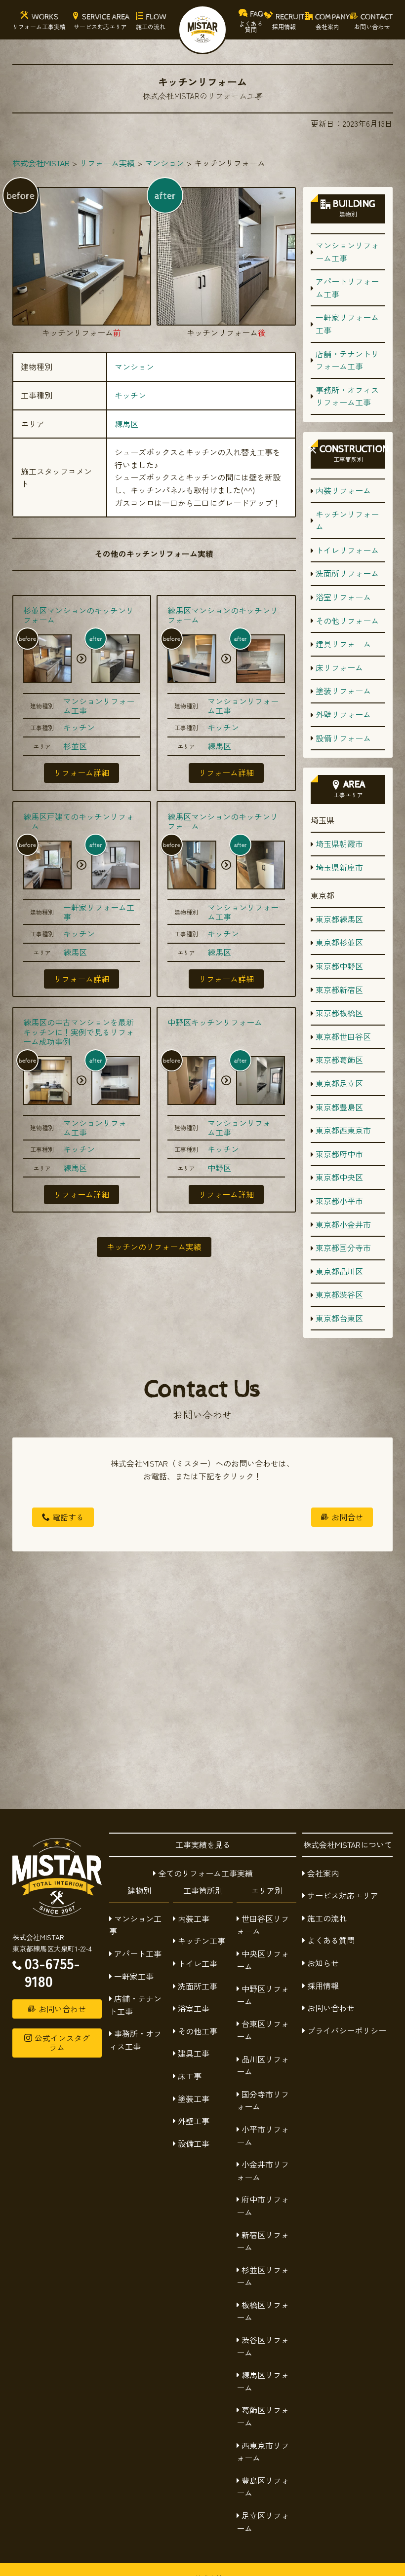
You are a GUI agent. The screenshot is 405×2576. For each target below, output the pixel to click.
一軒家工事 (134, 1976)
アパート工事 (138, 1953)
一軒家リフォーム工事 (99, 912)
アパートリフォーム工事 (347, 288)
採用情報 (323, 1986)
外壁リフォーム (343, 714)
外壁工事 (194, 2121)
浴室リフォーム (343, 597)
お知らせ (323, 1963)
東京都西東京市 (343, 1130)
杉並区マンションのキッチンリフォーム (79, 615)
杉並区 (75, 746)
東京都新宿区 (339, 990)
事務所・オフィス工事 (135, 2040)
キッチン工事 (202, 1941)
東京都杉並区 (339, 942)
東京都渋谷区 (339, 1294)
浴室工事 (194, 2008)
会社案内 (323, 1873)
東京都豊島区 (339, 1107)
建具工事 (194, 2053)
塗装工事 (194, 2098)
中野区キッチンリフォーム (215, 1022)
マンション (134, 367)
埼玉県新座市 (339, 867)
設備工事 (194, 2143)
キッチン (130, 395)
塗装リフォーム (343, 691)
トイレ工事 (198, 1963)
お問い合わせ (331, 2008)
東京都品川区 (339, 1271)
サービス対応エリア (343, 1895)
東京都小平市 (339, 1201)
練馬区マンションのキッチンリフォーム (223, 615)
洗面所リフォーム (347, 573)
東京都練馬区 (339, 919)
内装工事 (194, 1918)
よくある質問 (331, 1940)
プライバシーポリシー (347, 2030)
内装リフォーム (343, 490)
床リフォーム (339, 667)
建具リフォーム (343, 644)
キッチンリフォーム (347, 520)
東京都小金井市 (343, 1224)
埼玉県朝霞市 (339, 844)
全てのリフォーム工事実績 (205, 1873)
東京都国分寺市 (343, 1248)
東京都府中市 (339, 1154)
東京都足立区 (339, 1083)
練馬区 (126, 424)
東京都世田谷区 (343, 1036)
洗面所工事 (198, 1986)
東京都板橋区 (339, 1013)
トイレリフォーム (347, 550)
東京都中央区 (339, 1177)
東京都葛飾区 (339, 1060)
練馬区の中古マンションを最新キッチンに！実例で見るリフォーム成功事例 (79, 1031)
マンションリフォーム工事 (99, 706)
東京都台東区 (339, 1318)
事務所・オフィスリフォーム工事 (347, 396)
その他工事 (198, 2031)
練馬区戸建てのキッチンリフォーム (79, 821)
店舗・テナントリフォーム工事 (347, 360)
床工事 (190, 2076)
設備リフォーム (343, 738)
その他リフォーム (347, 621)
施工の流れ (327, 1918)
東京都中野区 (339, 966)
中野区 (219, 1168)
